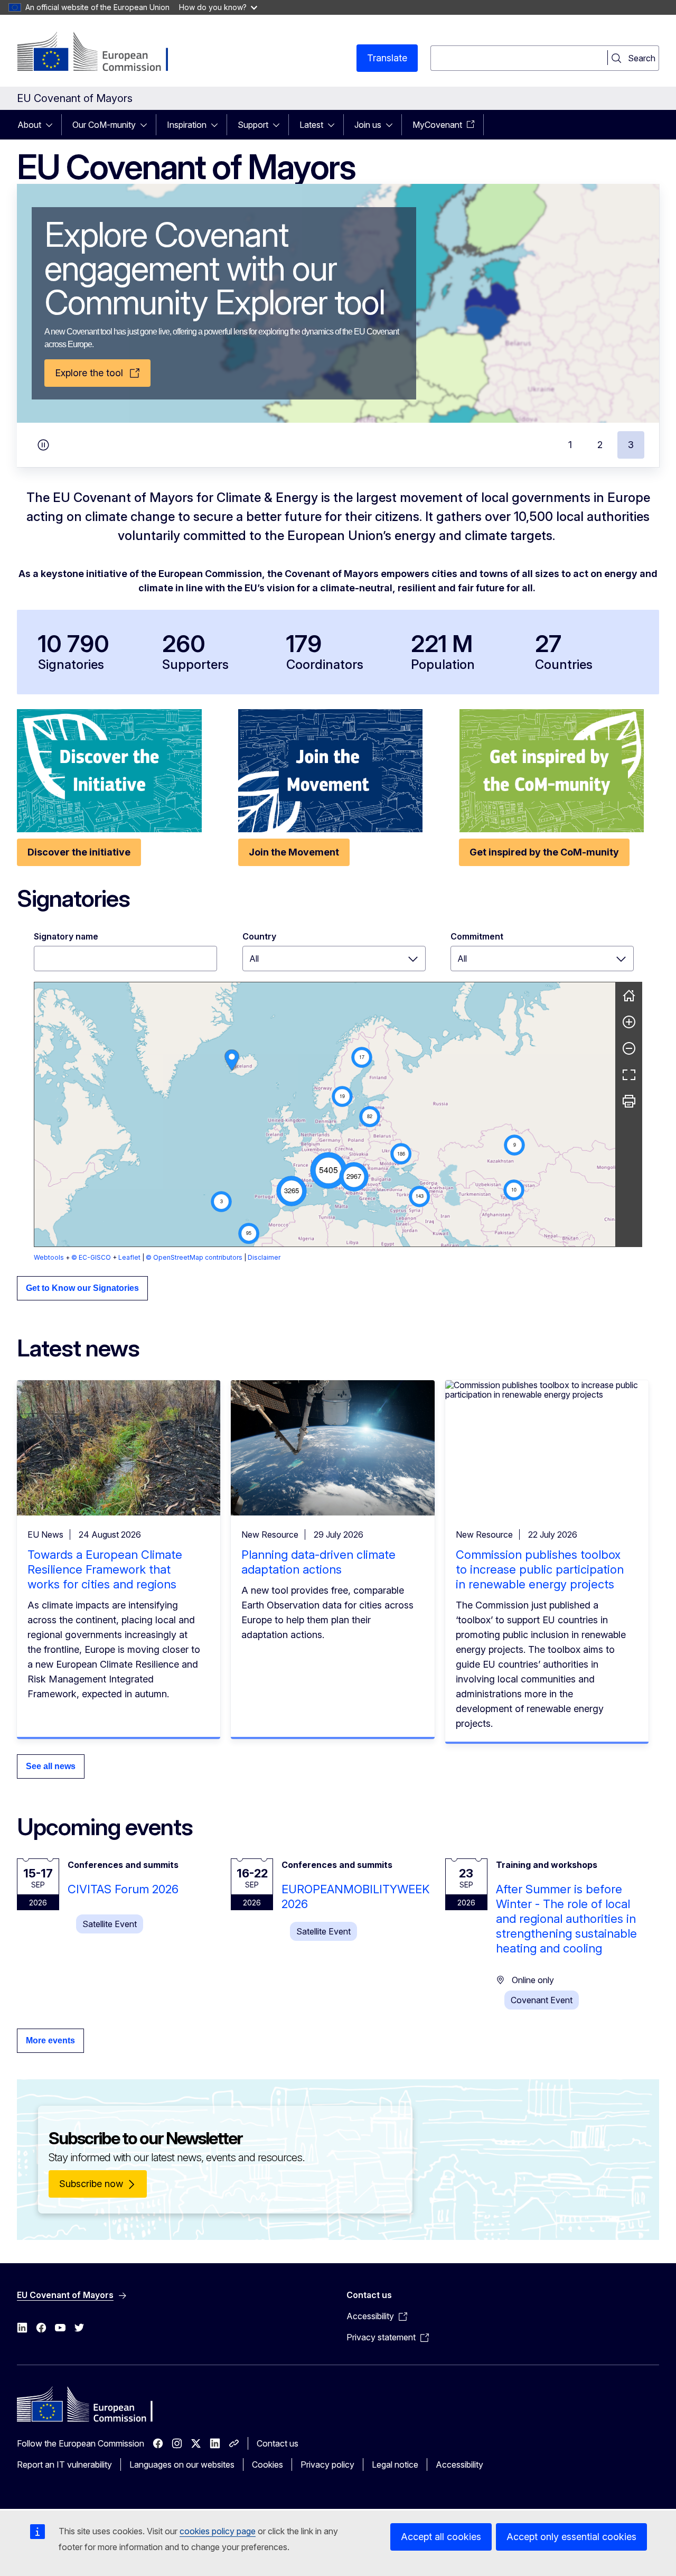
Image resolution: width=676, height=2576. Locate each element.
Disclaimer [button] (264, 1257)
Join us (368, 125)
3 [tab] (631, 445)
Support (253, 125)
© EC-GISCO (91, 1257)
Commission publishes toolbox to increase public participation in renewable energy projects (540, 1569)
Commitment (477, 936)
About (29, 125)
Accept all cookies (441, 2537)
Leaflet (129, 1257)
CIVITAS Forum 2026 (123, 1889)
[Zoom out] (629, 1048)
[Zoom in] (629, 1022)
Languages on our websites (182, 2465)
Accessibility (459, 2465)
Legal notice (395, 2465)
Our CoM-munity (104, 125)
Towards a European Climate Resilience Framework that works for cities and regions (105, 1569)
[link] (232, 1060)
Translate (387, 58)
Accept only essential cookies (571, 2537)
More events (50, 2040)
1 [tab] (570, 445)
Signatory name (66, 936)
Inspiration (187, 125)
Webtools (49, 1257)
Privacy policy (327, 2465)
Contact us (278, 2443)
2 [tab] (600, 445)
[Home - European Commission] (102, 53)
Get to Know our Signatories (82, 1288)
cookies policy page (218, 2531)
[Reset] (629, 996)
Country (259, 936)
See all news (51, 1766)
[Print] (629, 1101)
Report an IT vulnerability (64, 2465)
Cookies (267, 2465)
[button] (328, 1170)
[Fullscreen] (629, 1075)
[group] (325, 1114)
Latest (311, 125)
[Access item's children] (52, 125)
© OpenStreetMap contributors (194, 1257)
